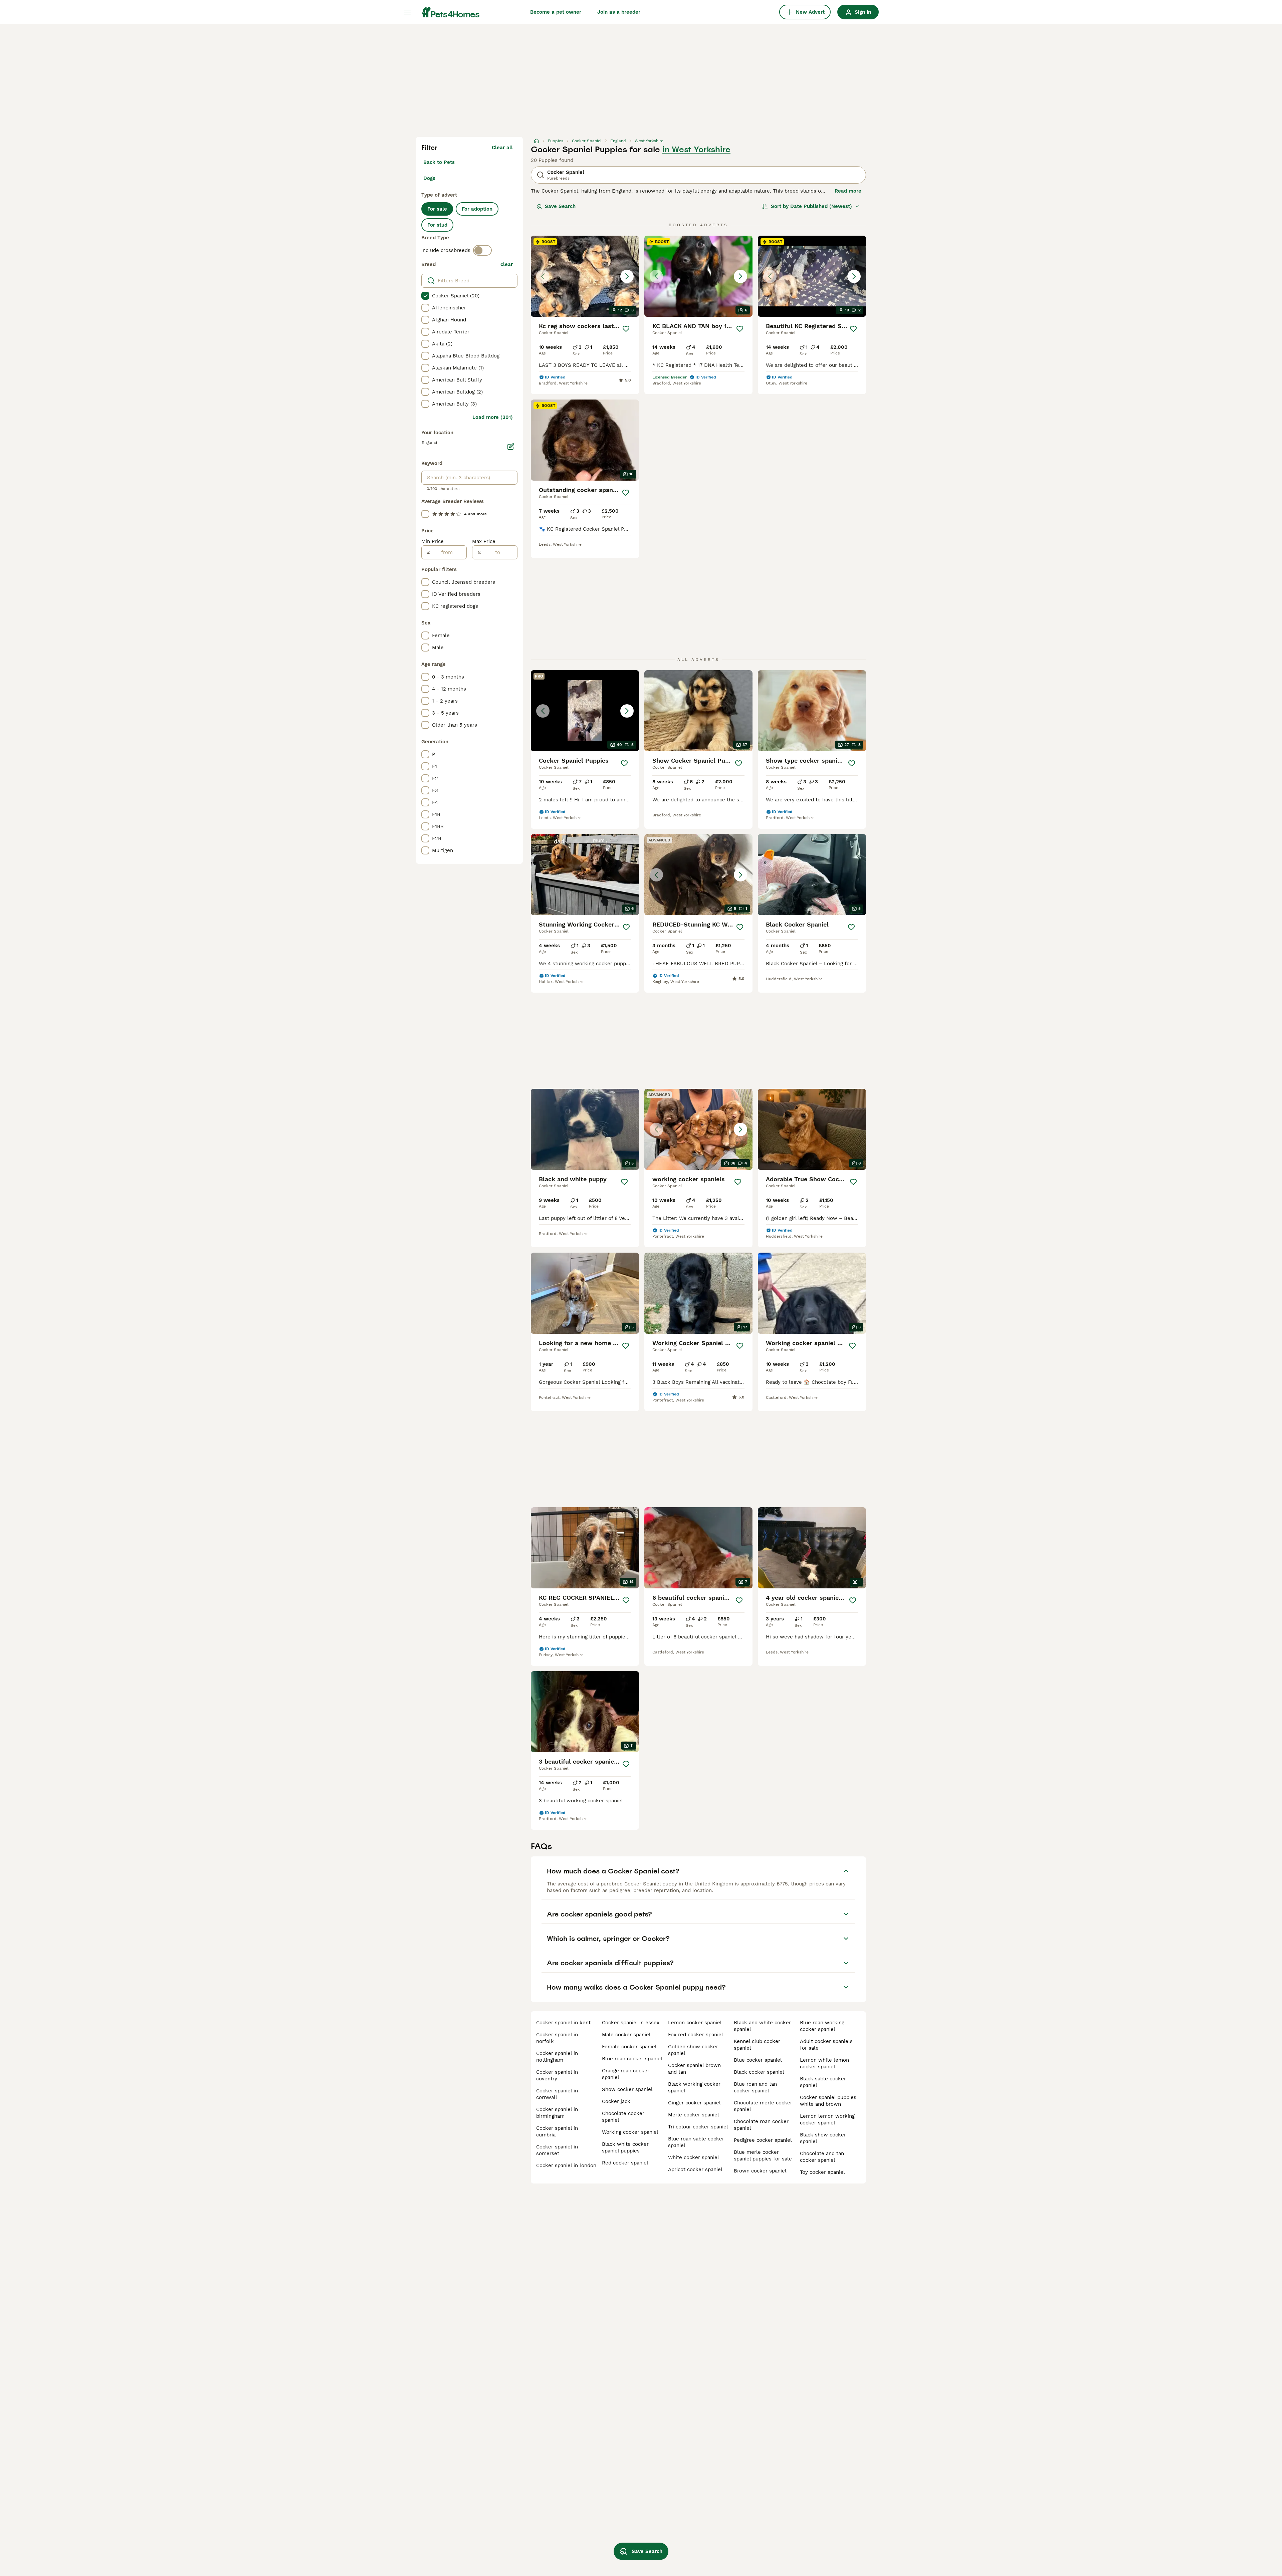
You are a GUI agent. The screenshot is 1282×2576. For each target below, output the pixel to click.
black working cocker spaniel (694, 2087)
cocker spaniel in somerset (557, 2150)
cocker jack (616, 2101)
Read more (848, 191)
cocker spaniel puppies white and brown (828, 2101)
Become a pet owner (556, 12)
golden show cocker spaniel (693, 2050)
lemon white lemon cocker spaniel (824, 2063)
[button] (585, 276)
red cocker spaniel (625, 2163)
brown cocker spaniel (760, 2171)
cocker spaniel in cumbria (557, 2131)
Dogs (429, 178)
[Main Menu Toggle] (407, 12)
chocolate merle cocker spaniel (763, 2106)
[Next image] (627, 276)
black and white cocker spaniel (762, 2026)
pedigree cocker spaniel (763, 2140)
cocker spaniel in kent (563, 2023)
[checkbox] (425, 296)
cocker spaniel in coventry (557, 2075)
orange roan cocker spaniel (626, 2074)
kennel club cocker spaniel (757, 2045)
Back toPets (439, 162)
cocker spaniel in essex (631, 2023)
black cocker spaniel (759, 2072)
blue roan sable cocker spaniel (696, 2142)
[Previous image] (543, 276)
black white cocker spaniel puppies (625, 2147)
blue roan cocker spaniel (632, 2059)
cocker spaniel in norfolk (557, 2038)
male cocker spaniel (626, 2035)
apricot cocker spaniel (695, 2169)
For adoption (477, 209)
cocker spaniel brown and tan (694, 2069)
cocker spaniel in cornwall (557, 2094)
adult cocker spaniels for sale (826, 2045)
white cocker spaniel (694, 2157)
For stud (437, 225)
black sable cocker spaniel (823, 2082)
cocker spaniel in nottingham (557, 2057)
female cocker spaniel (629, 2047)
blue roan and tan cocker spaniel (755, 2087)
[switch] (482, 250)
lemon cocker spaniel (695, 2023)
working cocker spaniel (630, 2132)
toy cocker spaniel (822, 2172)
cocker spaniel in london (566, 2165)
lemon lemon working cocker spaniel (827, 2119)
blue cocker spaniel (758, 2060)
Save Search (560, 206)
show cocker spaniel (627, 2089)
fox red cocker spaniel (696, 2035)
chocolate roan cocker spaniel (761, 2125)
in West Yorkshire (696, 150)
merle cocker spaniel (694, 2115)
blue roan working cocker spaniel (822, 2026)
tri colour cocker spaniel (698, 2127)
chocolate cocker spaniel (623, 2117)
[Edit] (511, 447)
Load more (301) (493, 417)
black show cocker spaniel (823, 2138)
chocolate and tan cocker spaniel (822, 2157)
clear (507, 264)
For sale (437, 209)
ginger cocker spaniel (694, 2103)
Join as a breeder (619, 12)
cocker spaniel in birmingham (557, 2113)
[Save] (626, 329)
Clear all (502, 148)
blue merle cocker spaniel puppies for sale (763, 2155)
